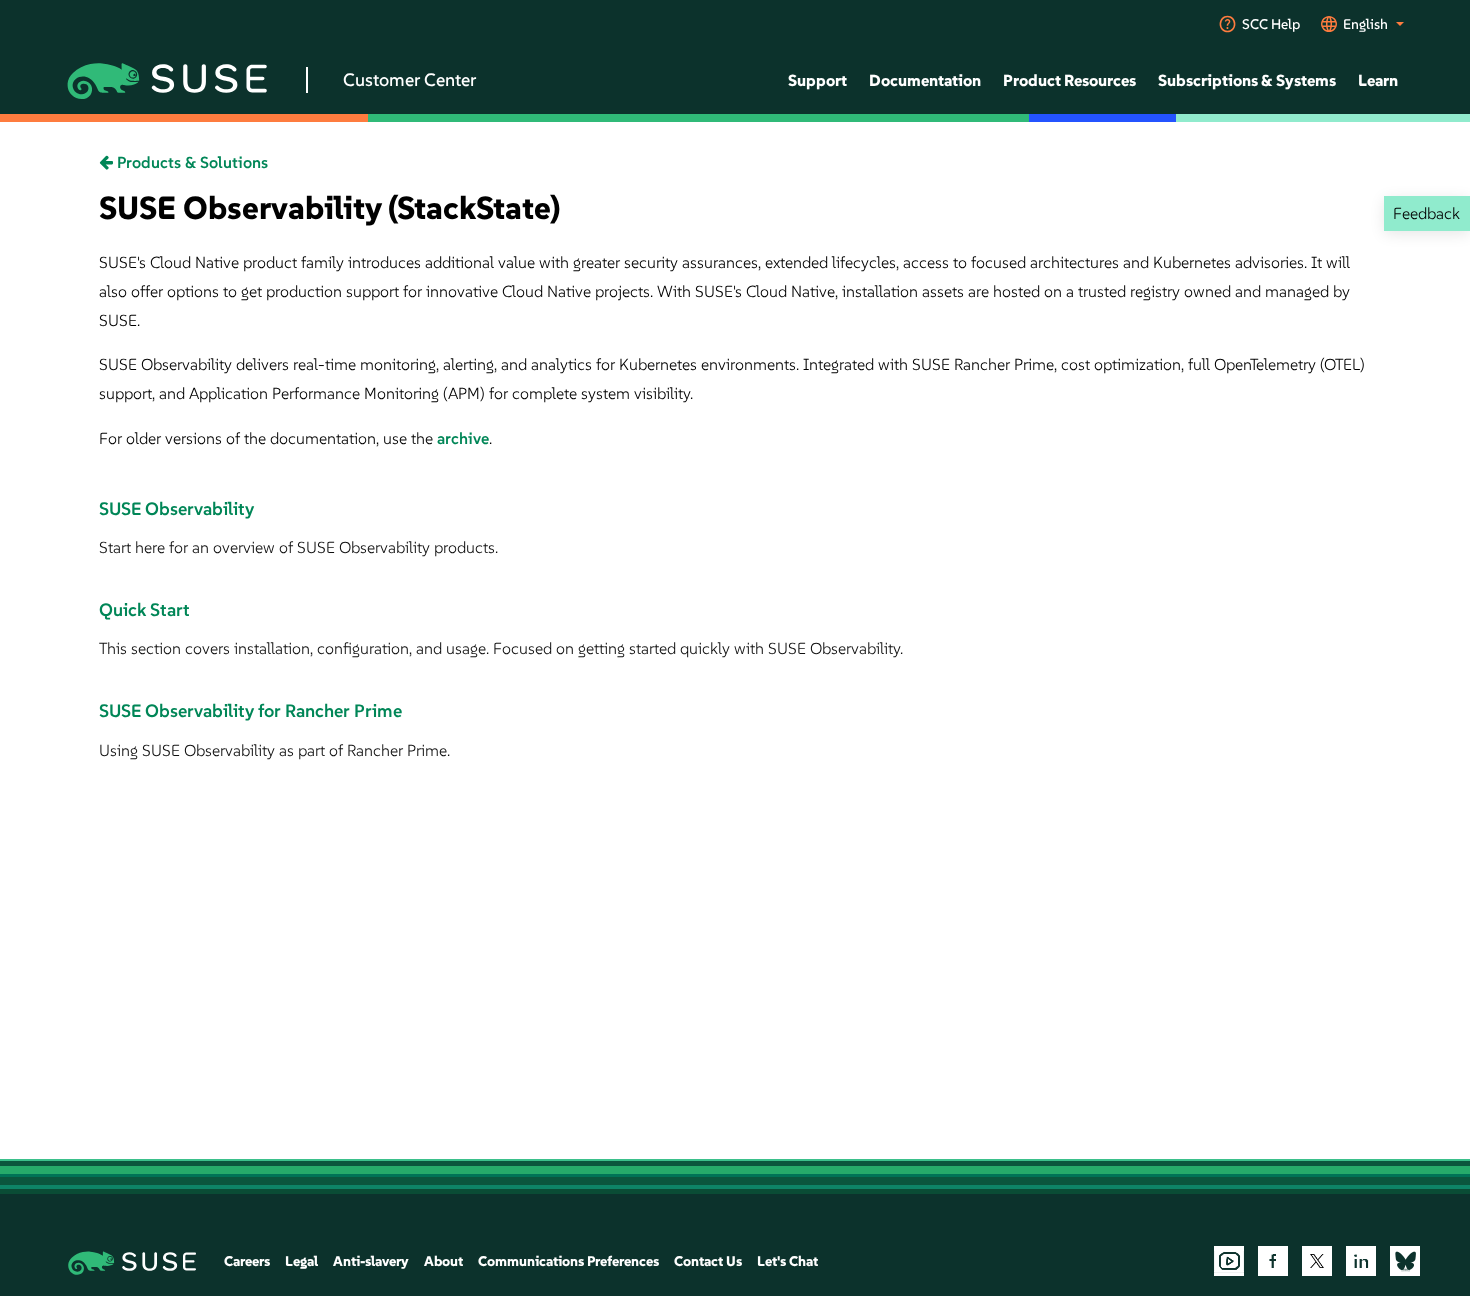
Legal (301, 1261)
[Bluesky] (1405, 1261)
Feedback (1426, 213)
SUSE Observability (176, 508)
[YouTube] (1229, 1261)
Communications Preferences (568, 1261)
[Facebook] (1273, 1261)
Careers (247, 1261)
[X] (1317, 1261)
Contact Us (708, 1261)
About (443, 1261)
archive (463, 438)
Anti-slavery (371, 1261)
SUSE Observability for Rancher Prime (250, 710)
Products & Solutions (190, 162)
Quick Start (144, 609)
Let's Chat (787, 1261)
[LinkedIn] (1361, 1261)
